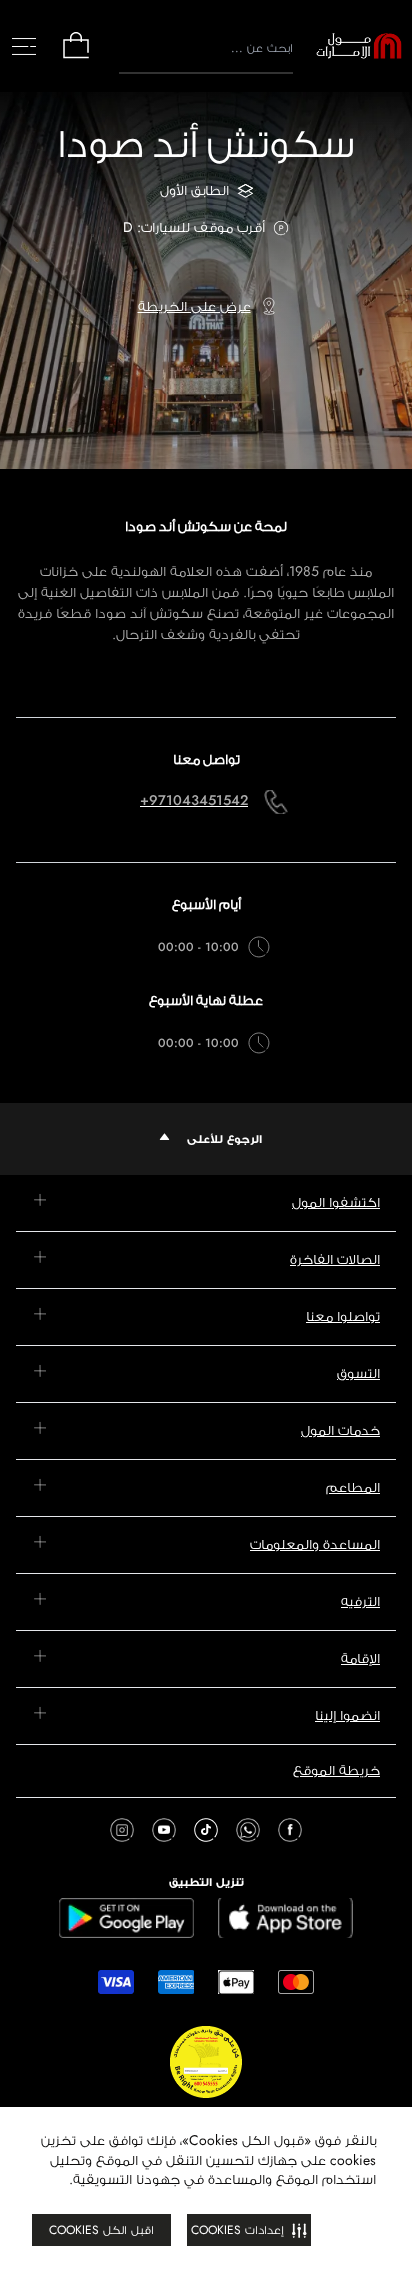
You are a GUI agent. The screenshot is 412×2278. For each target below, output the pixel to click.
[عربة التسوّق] (76, 56)
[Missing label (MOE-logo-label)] (359, 46)
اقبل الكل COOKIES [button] (101, 2230)
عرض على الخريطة (194, 306)
